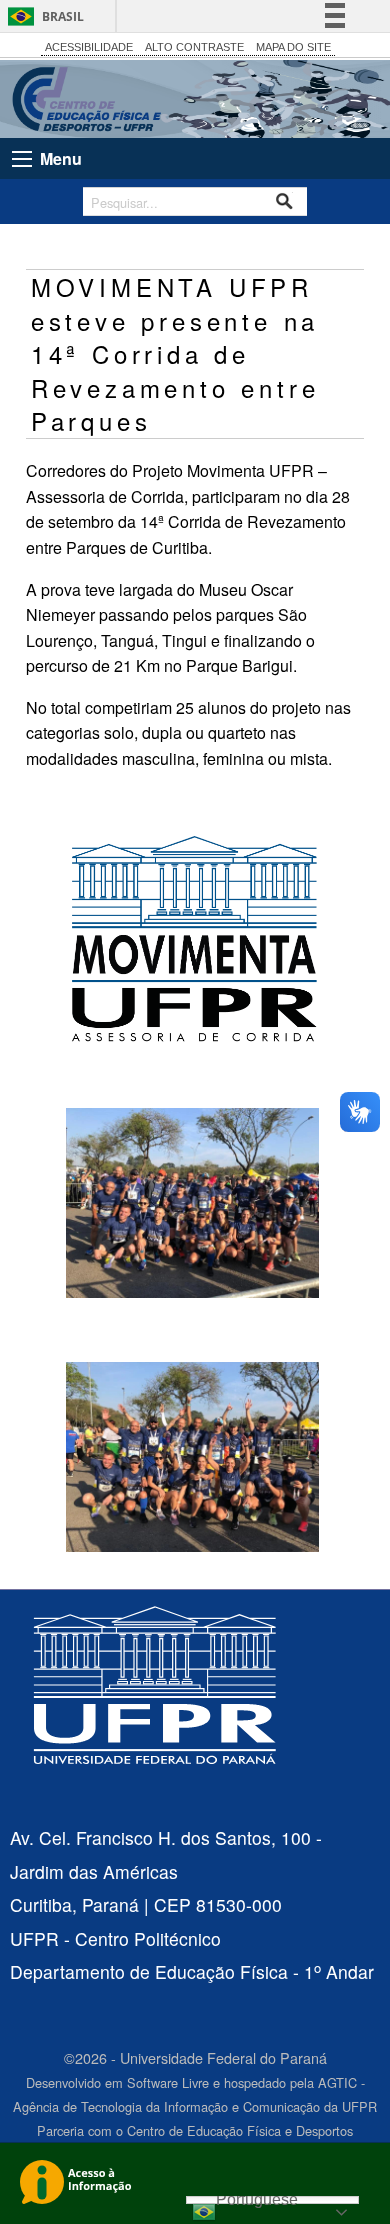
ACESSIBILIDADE (89, 47)
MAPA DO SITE (293, 47)
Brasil (63, 16)
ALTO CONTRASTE (194, 47)
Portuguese (257, 2200)
